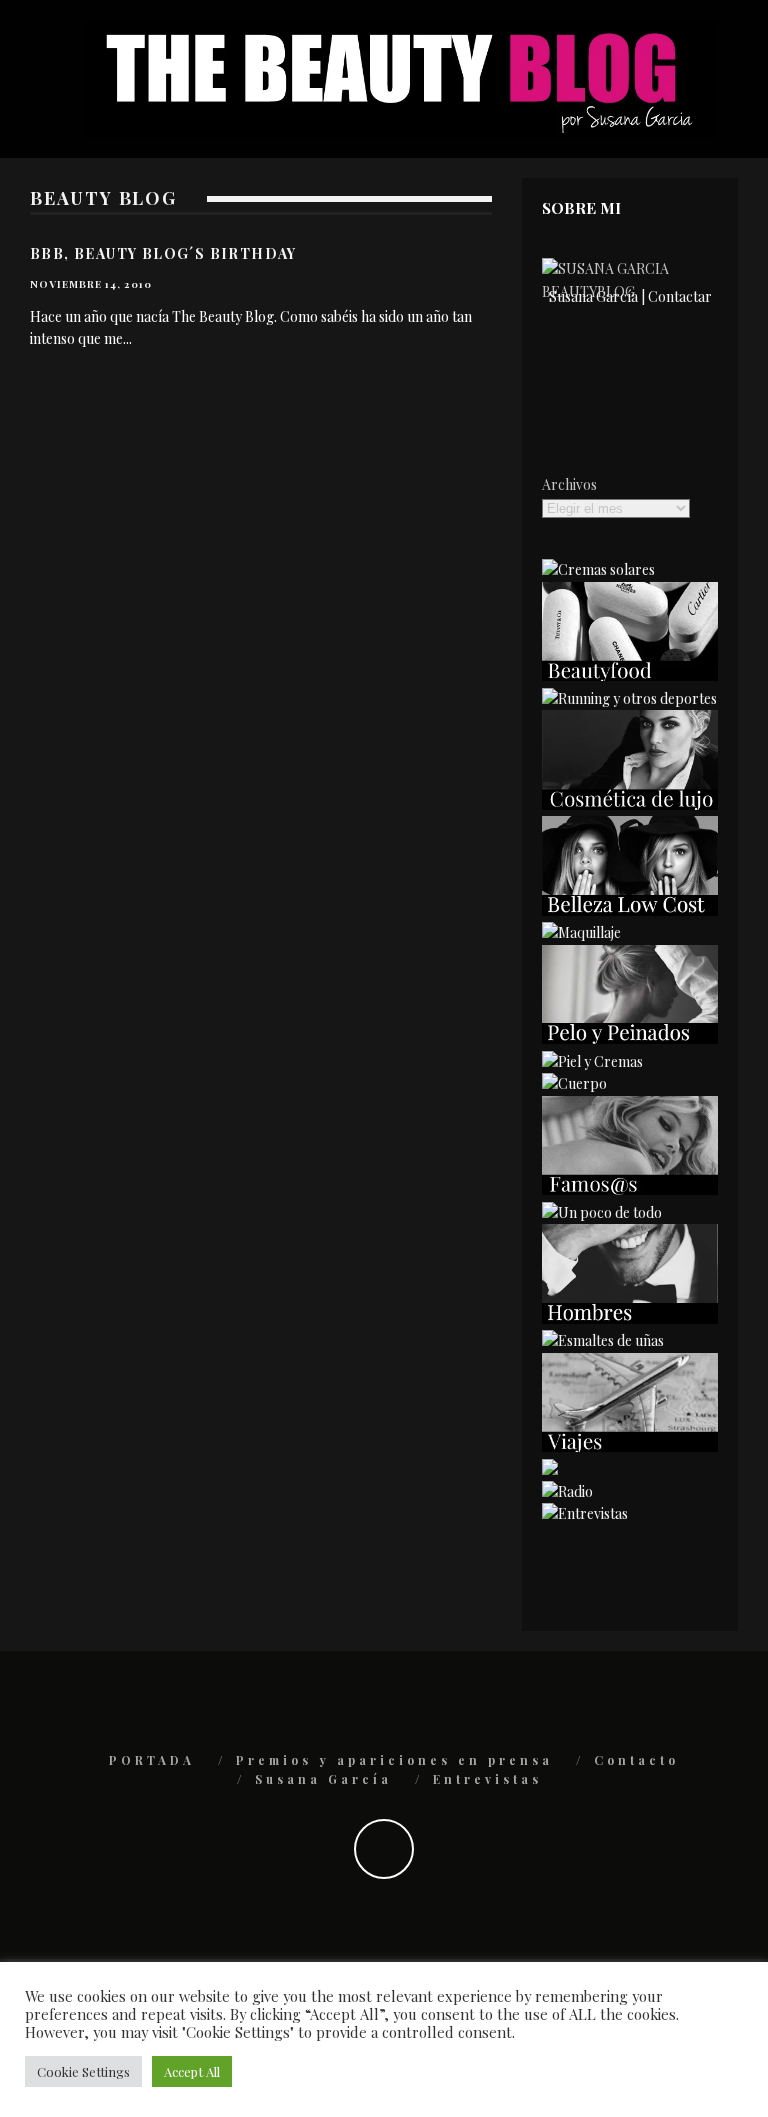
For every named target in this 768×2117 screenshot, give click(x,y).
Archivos (569, 484)
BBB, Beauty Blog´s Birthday (163, 253)
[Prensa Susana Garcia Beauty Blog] (550, 1469)
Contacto (636, 1760)
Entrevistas (487, 1779)
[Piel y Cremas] (592, 1061)
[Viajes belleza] (630, 1446)
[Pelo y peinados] (630, 1038)
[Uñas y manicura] (603, 1340)
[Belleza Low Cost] (630, 910)
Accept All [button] (192, 2071)
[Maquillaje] (581, 932)
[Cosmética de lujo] (630, 804)
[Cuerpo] (574, 1083)
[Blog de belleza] (602, 1212)
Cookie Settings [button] (83, 2071)
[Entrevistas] (585, 1513)
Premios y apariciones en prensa (394, 1760)
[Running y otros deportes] (629, 698)
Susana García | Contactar (630, 296)
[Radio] (567, 1491)
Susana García (323, 1779)
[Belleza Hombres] (630, 1318)
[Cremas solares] (598, 569)
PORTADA (152, 1760)
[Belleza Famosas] (630, 1189)
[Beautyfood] (630, 675)
